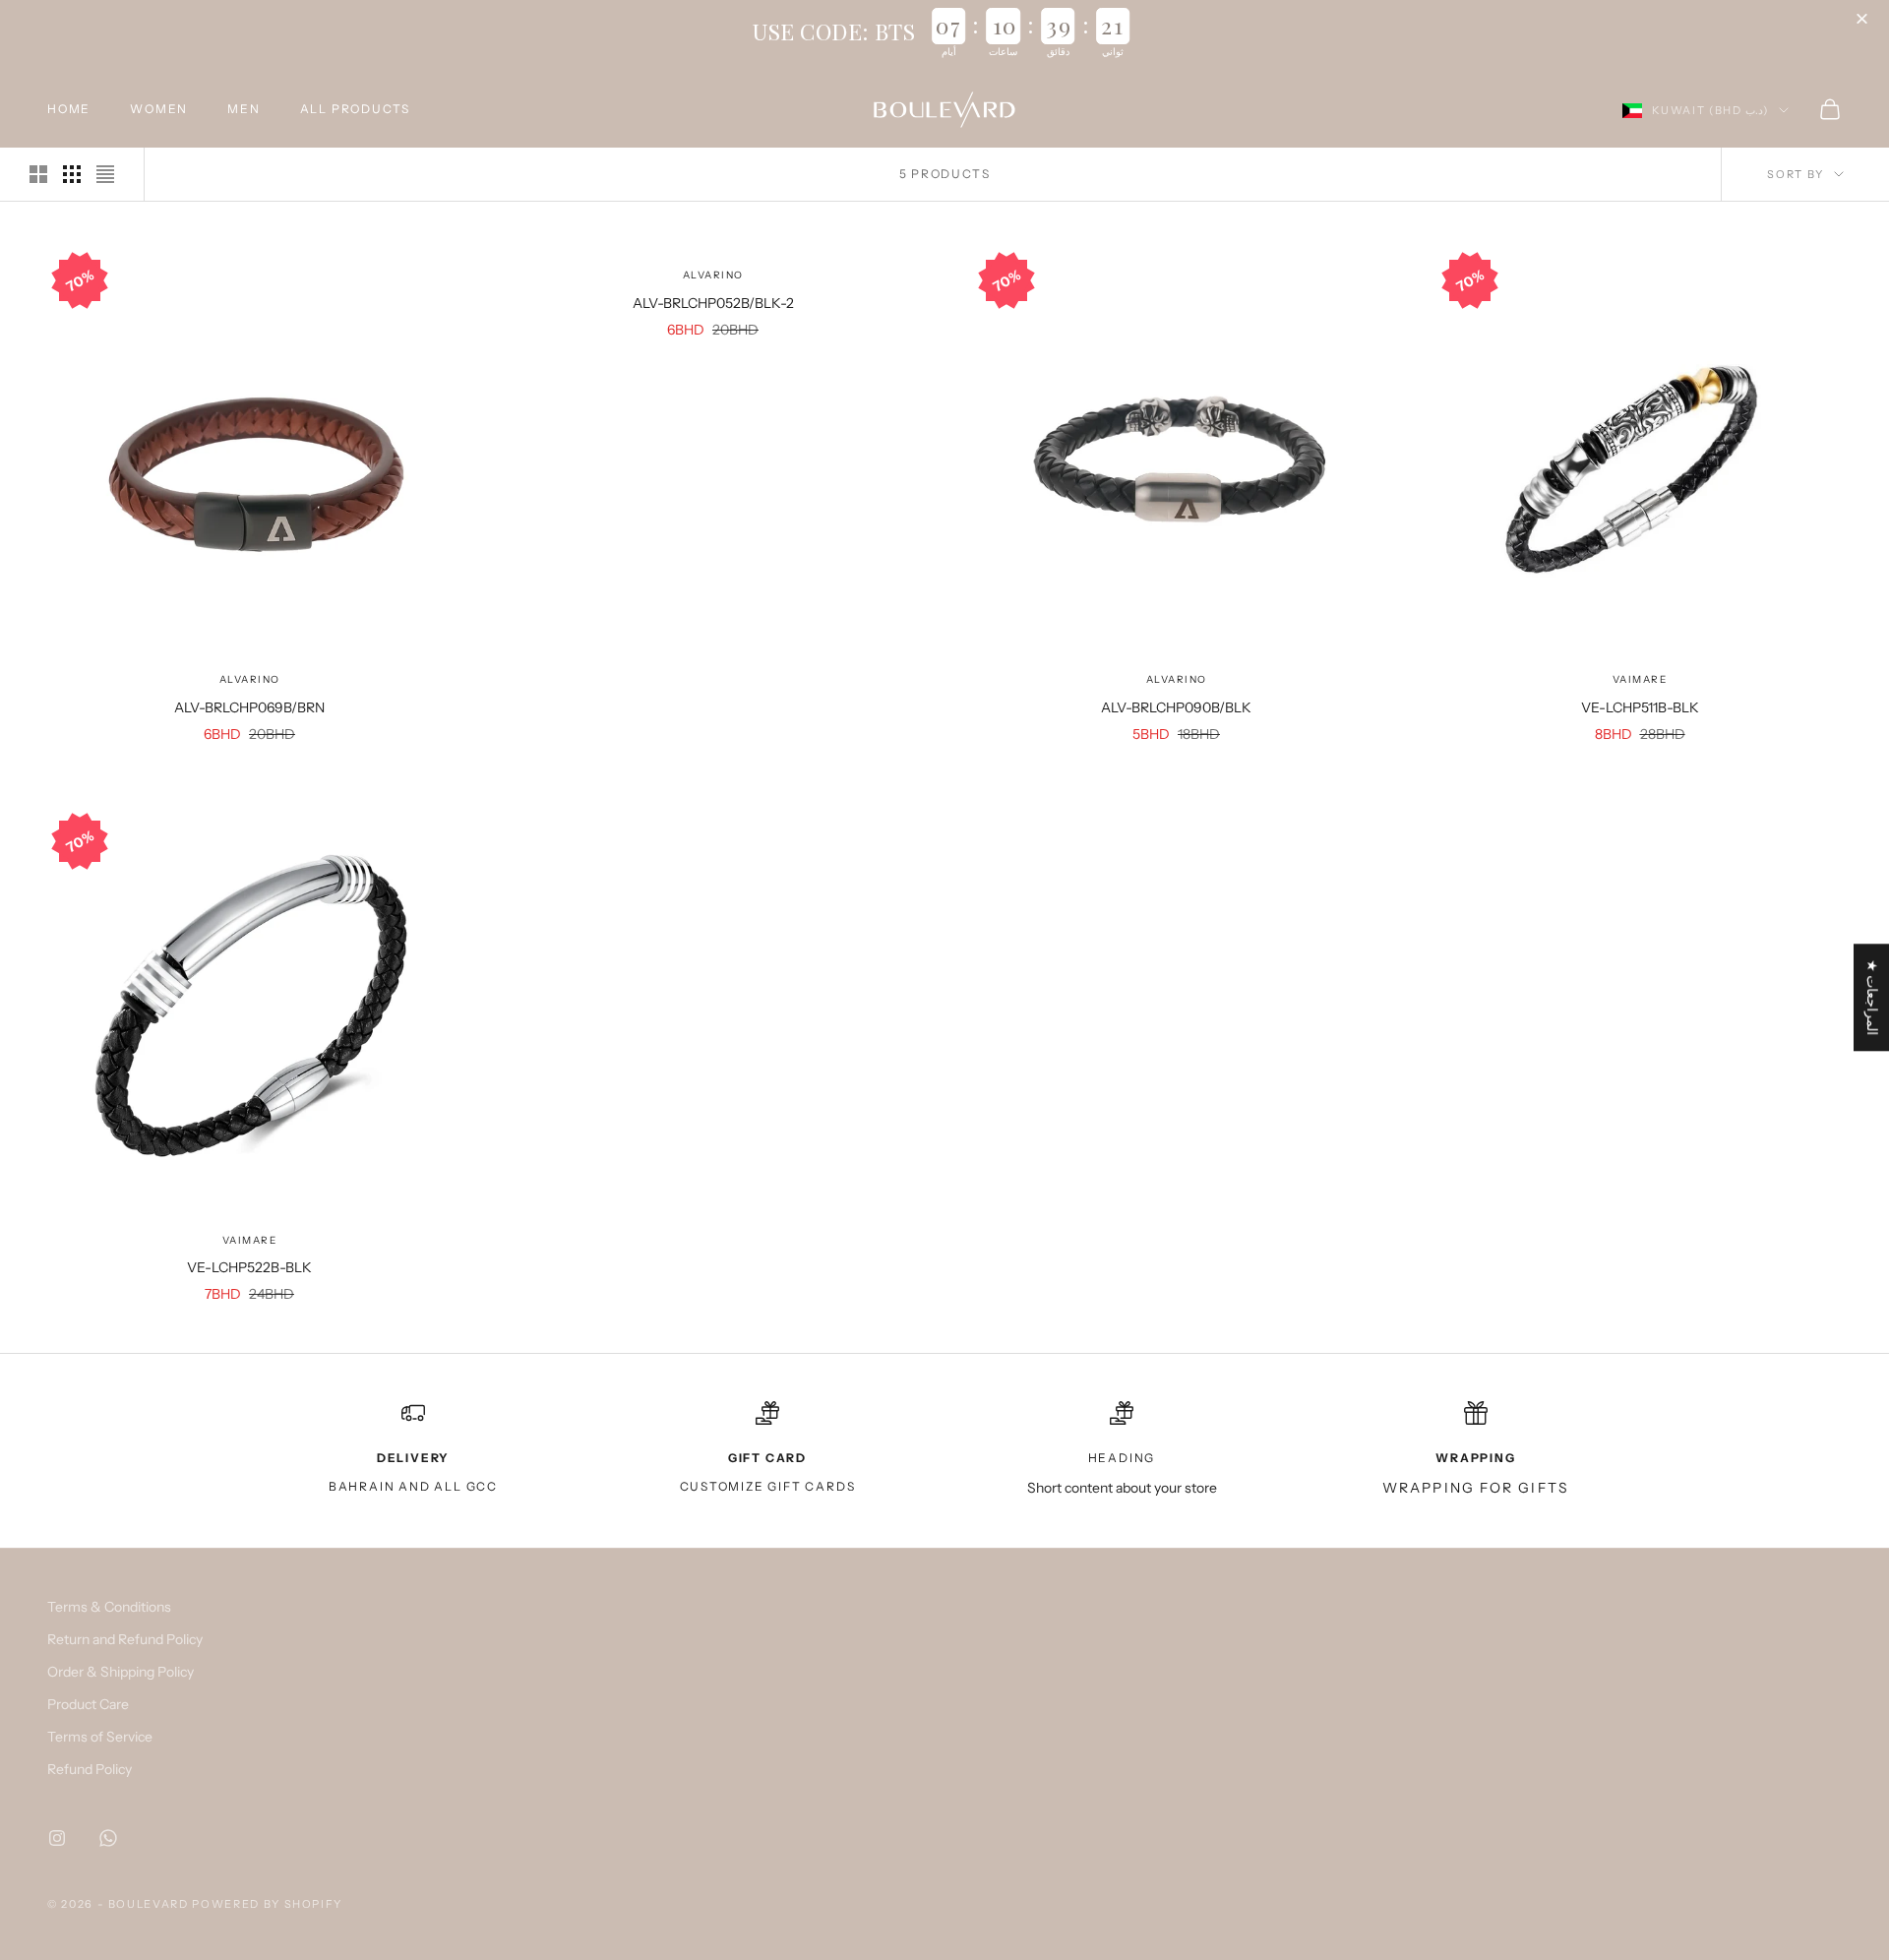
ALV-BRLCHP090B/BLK (1176, 707)
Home (69, 109)
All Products (356, 109)
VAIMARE (1640, 679)
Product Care (88, 1704)
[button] (1864, 20)
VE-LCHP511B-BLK (1640, 707)
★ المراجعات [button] (1872, 997)
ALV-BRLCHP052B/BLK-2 (713, 303)
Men (244, 109)
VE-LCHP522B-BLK (249, 1267)
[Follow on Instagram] (57, 1838)
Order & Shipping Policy (121, 1672)
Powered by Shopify (267, 1904)
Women (159, 109)
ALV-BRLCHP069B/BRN (249, 707)
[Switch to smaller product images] (72, 174)
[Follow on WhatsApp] (108, 1838)
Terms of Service (100, 1737)
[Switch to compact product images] (105, 174)
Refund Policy (90, 1769)
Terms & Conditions (109, 1607)
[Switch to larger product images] (38, 174)
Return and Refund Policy (125, 1639)
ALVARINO (250, 679)
